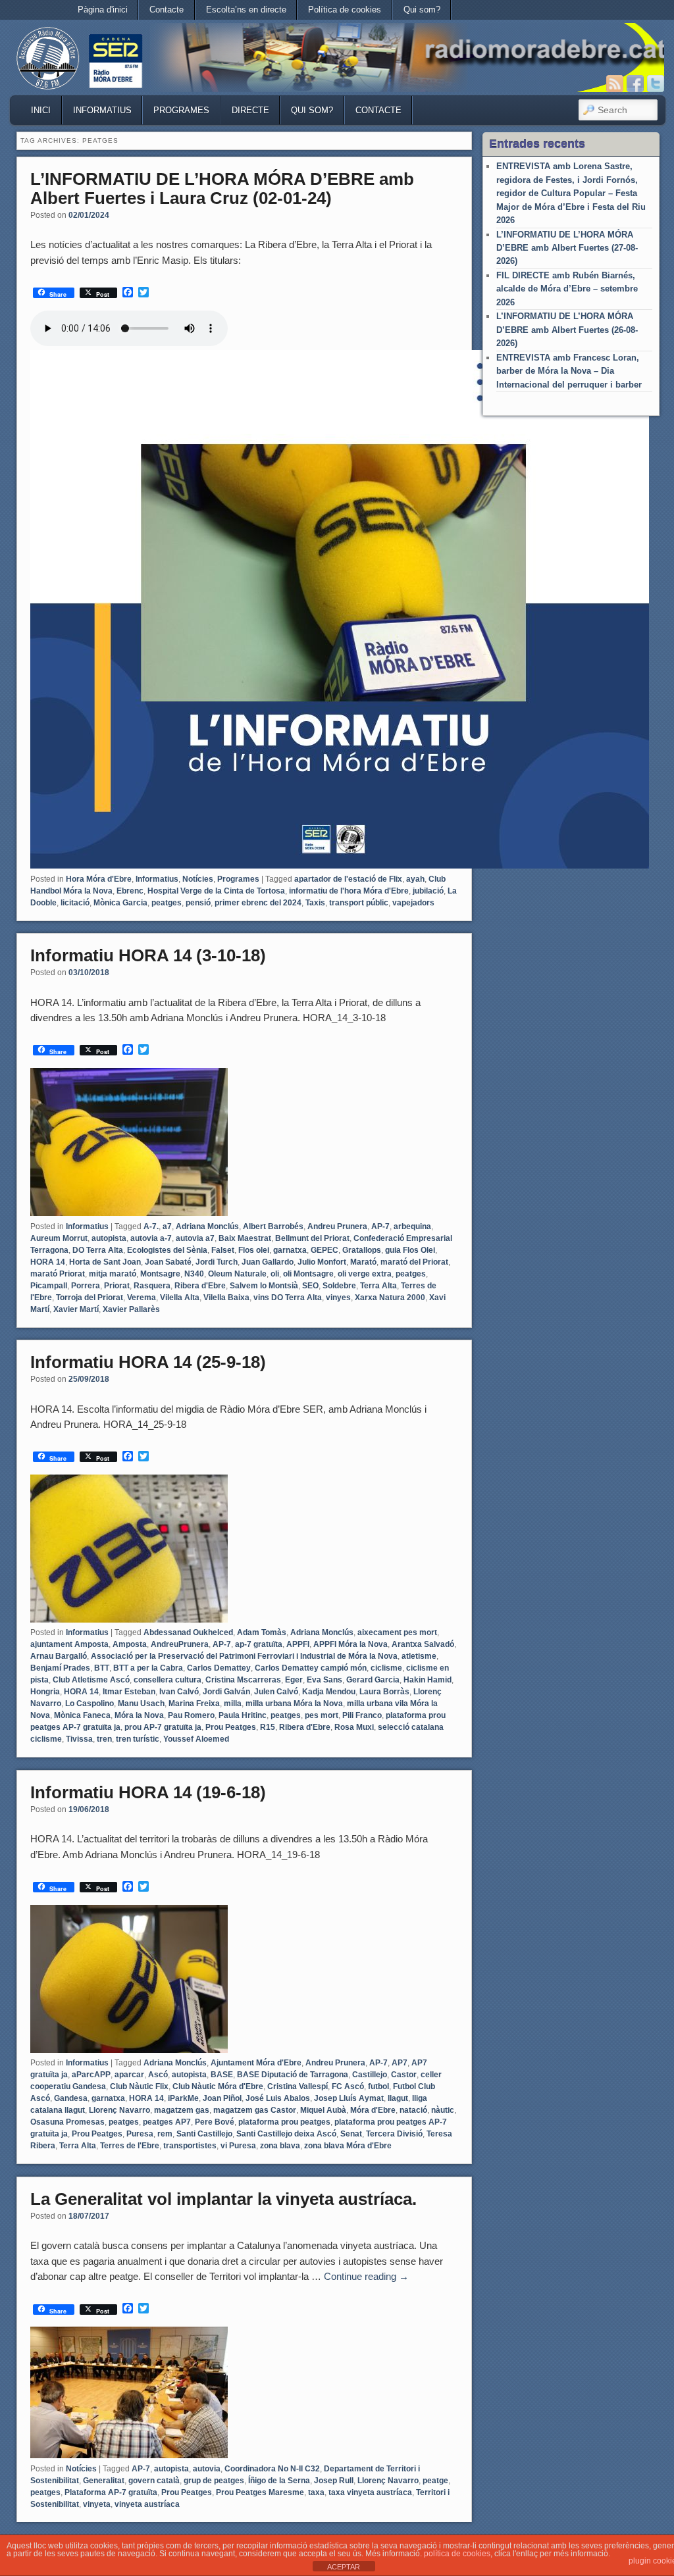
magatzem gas (182, 2110)
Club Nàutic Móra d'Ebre (218, 2086)
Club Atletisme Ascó (91, 1680)
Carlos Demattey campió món (311, 1668)
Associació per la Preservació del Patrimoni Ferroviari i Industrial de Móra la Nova (244, 1656)
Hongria (45, 1692)
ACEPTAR (344, 2567)
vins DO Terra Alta (288, 1298)
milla (233, 1704)
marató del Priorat (414, 1262)
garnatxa (290, 1250)
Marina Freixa (194, 1704)
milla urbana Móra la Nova (294, 1704)
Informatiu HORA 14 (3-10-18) (148, 955)
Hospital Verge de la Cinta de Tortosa (216, 891)
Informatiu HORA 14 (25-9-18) (148, 1362)
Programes (181, 110)
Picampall (49, 1286)
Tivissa (79, 1739)
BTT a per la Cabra (148, 1668)
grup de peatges (214, 2481)
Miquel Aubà (323, 2110)
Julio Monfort (322, 1262)
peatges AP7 (167, 2122)
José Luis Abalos (278, 2098)
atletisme (419, 1656)
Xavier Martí (76, 1309)
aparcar (129, 2075)
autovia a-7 (151, 1238)
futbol (378, 2086)
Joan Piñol (222, 2098)
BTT (102, 1668)
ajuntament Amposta (69, 1644)
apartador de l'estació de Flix (348, 879)
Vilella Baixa (226, 1298)
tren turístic (138, 1739)
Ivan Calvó (179, 1692)
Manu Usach (141, 1704)
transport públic (359, 903)
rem (165, 2134)
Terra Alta (378, 1286)
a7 (167, 1226)
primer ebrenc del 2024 (258, 903)
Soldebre (339, 1286)
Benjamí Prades (60, 1668)
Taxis (315, 903)
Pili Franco (362, 1715)
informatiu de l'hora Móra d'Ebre (349, 891)
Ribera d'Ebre (200, 1286)
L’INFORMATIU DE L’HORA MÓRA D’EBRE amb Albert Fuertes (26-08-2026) (567, 330)
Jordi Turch (217, 1262)
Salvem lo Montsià (264, 1286)
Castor (404, 2075)
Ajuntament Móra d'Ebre (256, 2063)
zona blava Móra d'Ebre (348, 2146)
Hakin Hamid (428, 1680)
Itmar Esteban (129, 1692)
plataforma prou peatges (284, 2122)
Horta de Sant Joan (105, 1262)
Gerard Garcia (373, 1680)
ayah (415, 879)
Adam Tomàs (262, 1632)
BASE (222, 2075)
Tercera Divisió (394, 2134)
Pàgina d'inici (103, 10)
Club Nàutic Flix (139, 2086)
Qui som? (422, 10)
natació (413, 2110)
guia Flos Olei (410, 1250)
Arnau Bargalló (59, 1656)
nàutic (443, 2110)
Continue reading (366, 2276)
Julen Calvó (276, 1692)
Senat (351, 2134)
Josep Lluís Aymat (349, 2098)
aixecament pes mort (397, 1632)
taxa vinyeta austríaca (370, 2492)
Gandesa (71, 2098)
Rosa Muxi (354, 1727)
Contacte (167, 10)
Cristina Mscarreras (243, 1680)
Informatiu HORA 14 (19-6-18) (148, 1792)
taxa (316, 2492)
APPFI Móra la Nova (350, 1644)
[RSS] (615, 84)
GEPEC (324, 1250)
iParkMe (183, 2098)
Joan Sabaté (168, 1262)
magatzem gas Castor (255, 2110)
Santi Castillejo (204, 2134)
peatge (435, 2481)
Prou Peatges (231, 1727)
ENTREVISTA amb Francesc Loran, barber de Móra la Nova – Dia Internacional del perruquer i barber (569, 371)
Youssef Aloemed (196, 1739)
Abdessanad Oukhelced (188, 1632)
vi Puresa (238, 2146)
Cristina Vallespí (298, 2086)
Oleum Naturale (237, 1274)
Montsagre (160, 1274)
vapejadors (413, 903)
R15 (268, 1727)
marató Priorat (58, 1274)
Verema (142, 1298)
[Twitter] (656, 84)
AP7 (400, 2063)
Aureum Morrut (59, 1238)
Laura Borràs (384, 1692)
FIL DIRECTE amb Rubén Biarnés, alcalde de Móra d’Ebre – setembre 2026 (567, 289)
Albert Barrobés (273, 1226)
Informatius (102, 110)
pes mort (322, 1715)
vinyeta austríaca (147, 2504)
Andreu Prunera (337, 1226)
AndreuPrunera (180, 1644)
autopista (109, 1238)
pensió (198, 903)
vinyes (338, 1298)
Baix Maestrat (245, 1238)
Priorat (117, 1286)
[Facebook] (635, 84)
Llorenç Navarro (119, 2110)
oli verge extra (365, 1274)
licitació (75, 903)
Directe (250, 110)
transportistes (190, 2146)
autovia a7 (195, 1238)
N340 (194, 1274)
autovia (207, 2469)
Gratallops (362, 1250)
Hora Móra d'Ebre (99, 879)
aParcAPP (91, 2075)
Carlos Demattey (219, 1668)
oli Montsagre (308, 1274)
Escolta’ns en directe (246, 10)
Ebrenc (130, 891)
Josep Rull (334, 2481)
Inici (41, 110)
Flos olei (254, 1250)
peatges (167, 903)
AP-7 (380, 1226)
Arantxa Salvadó (423, 1644)
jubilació (428, 891)
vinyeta (97, 2504)
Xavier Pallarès (131, 1309)
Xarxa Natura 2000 (390, 1298)
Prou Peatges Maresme (260, 2492)
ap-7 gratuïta (259, 1644)
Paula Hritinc (243, 1715)
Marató (363, 1262)
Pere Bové (215, 2122)
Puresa (140, 2134)
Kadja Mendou (329, 1692)
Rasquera (152, 1286)
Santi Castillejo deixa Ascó (286, 2134)
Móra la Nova (139, 1715)
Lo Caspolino (90, 1704)
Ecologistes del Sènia (167, 1250)
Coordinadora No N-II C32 (272, 2469)
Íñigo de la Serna (279, 2481)
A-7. (151, 1226)
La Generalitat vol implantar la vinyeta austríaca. (223, 2199)
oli (275, 1274)
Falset (223, 1250)
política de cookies (457, 2554)
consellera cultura (168, 1680)
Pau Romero (191, 1715)
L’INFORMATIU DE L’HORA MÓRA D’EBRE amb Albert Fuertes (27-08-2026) (567, 248)
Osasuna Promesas (67, 2122)
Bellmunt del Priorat (312, 1238)
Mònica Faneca (82, 1715)
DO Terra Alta (98, 1250)
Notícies (198, 879)
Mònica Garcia (120, 903)
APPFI (298, 1644)
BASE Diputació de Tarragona (293, 2075)
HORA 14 (48, 1262)
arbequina (412, 1226)
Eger (294, 1680)
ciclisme (386, 1668)
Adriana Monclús (207, 1226)
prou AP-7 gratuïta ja (163, 1727)
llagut (398, 2098)
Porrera (86, 1286)
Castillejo (370, 2075)
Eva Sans (324, 1680)
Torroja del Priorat (90, 1298)
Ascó (158, 2075)
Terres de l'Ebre (130, 2146)
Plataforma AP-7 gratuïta (111, 2492)
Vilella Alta (180, 1298)
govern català (154, 2481)
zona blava (280, 2146)
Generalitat (104, 2481)
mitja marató (113, 1274)
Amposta (130, 1644)
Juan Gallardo (268, 1262)
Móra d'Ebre (373, 2110)
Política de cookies (345, 10)
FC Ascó (348, 2086)
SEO (310, 1286)
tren (104, 1739)
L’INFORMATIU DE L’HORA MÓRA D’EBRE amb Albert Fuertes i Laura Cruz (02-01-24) (222, 189)
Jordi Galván (226, 1692)
